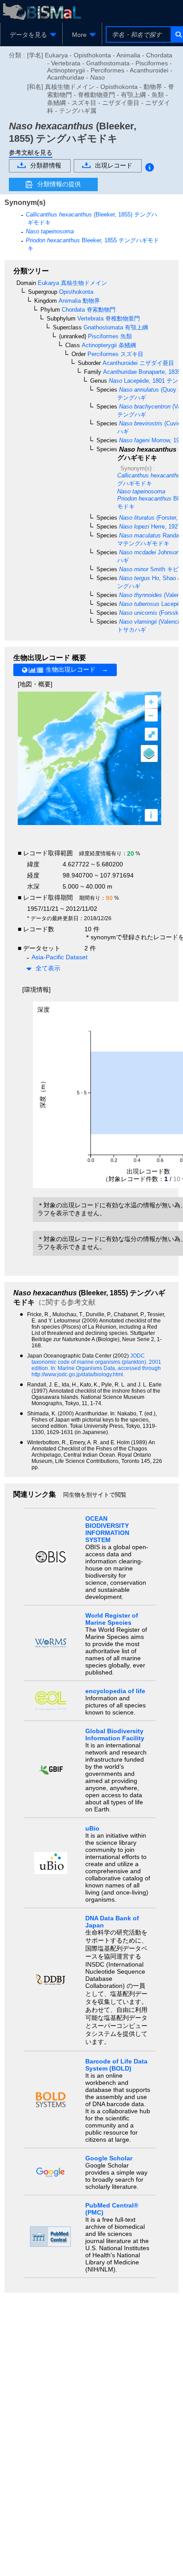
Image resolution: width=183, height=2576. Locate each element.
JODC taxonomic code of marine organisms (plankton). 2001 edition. (96, 1362)
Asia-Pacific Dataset (60, 957)
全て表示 (48, 968)
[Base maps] (149, 753)
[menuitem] (31, 35)
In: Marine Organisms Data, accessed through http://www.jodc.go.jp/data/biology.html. (96, 1371)
